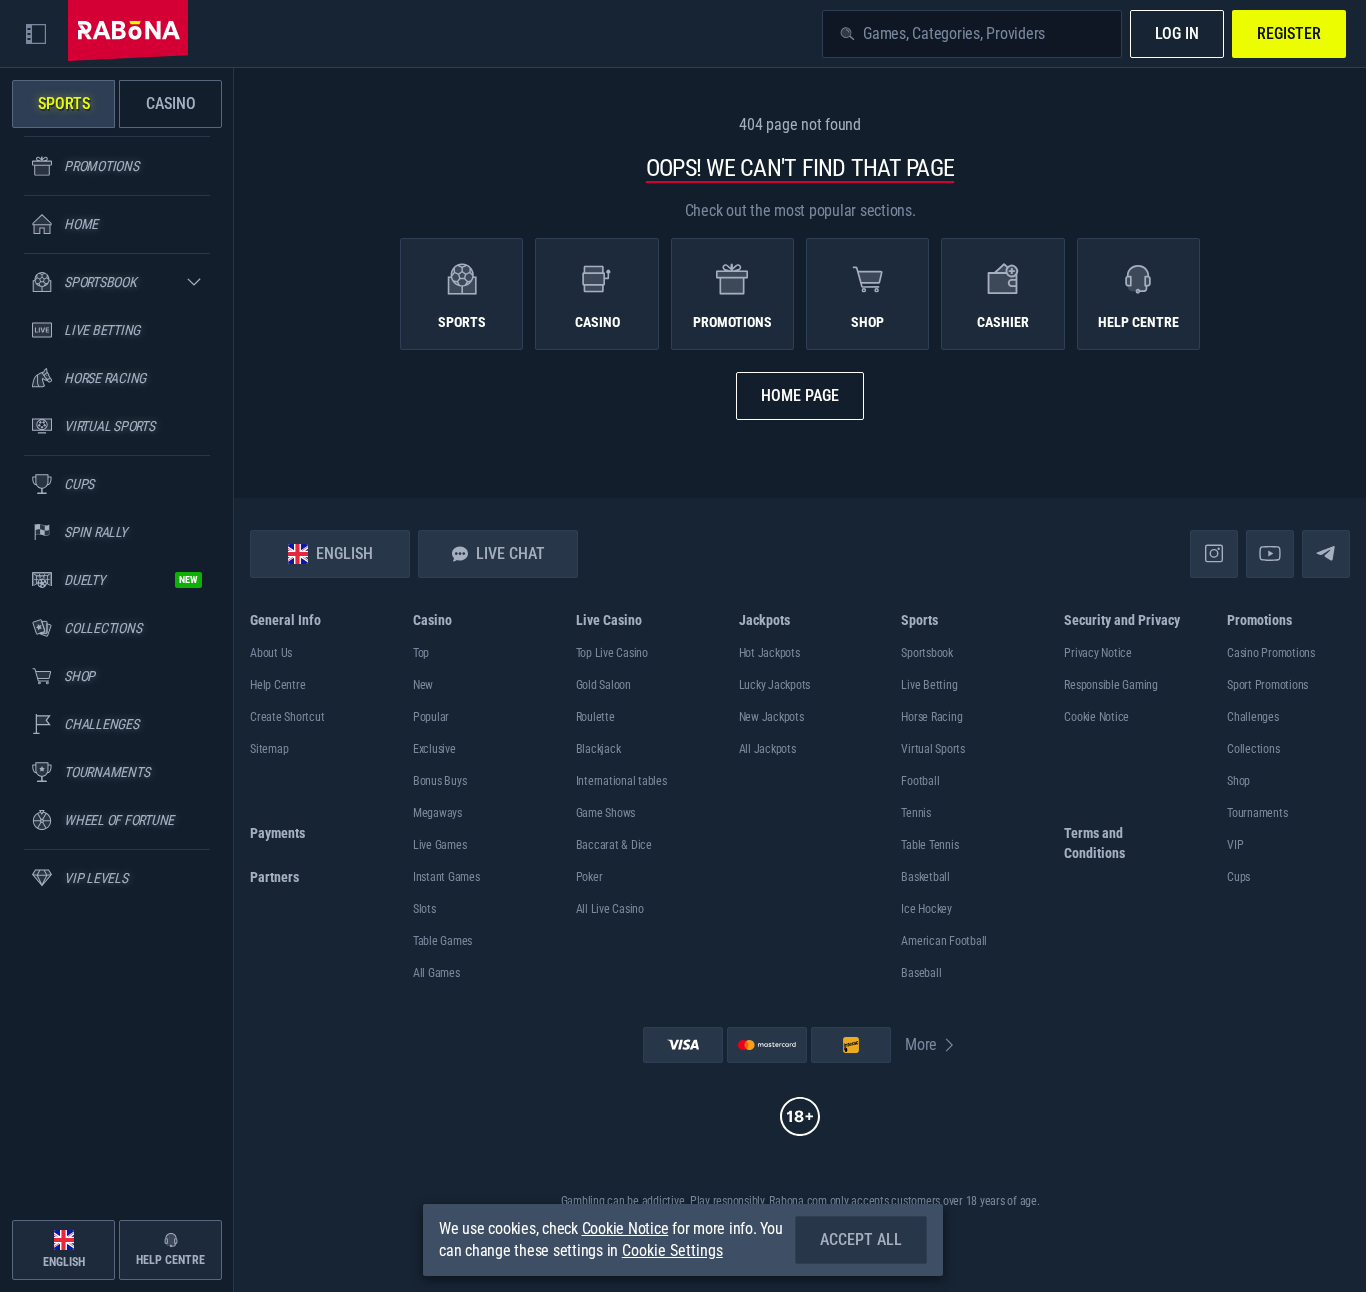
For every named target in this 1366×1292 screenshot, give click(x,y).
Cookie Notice (1096, 717)
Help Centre (277, 685)
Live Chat (510, 553)
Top (421, 653)
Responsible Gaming (1111, 685)
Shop (1238, 781)
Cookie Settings (672, 1251)
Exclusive (434, 749)
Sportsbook (927, 653)
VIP (1235, 845)
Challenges (1253, 717)
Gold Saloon (603, 685)
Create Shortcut (287, 717)
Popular (431, 717)
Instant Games (446, 877)
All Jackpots (767, 749)
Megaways (437, 813)
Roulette (595, 717)
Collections (1253, 749)
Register (1289, 33)
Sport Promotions (1267, 685)
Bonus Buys (440, 781)
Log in (1177, 33)
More (921, 1044)
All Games (436, 973)
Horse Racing (931, 717)
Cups (1238, 877)
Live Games (440, 845)
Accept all (861, 1239)
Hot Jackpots (769, 653)
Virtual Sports (933, 749)
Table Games (442, 941)
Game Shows (606, 813)
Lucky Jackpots (775, 685)
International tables (621, 781)
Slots (424, 909)
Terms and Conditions (1094, 843)
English (344, 553)
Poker (589, 877)
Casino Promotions (1271, 653)
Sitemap (269, 749)
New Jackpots (771, 717)
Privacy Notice (1098, 653)
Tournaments (1257, 813)
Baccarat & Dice (614, 845)
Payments (277, 833)
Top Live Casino (612, 653)
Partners (274, 877)
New (423, 685)
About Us (271, 653)
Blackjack (598, 749)
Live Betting (929, 685)
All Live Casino (610, 909)
